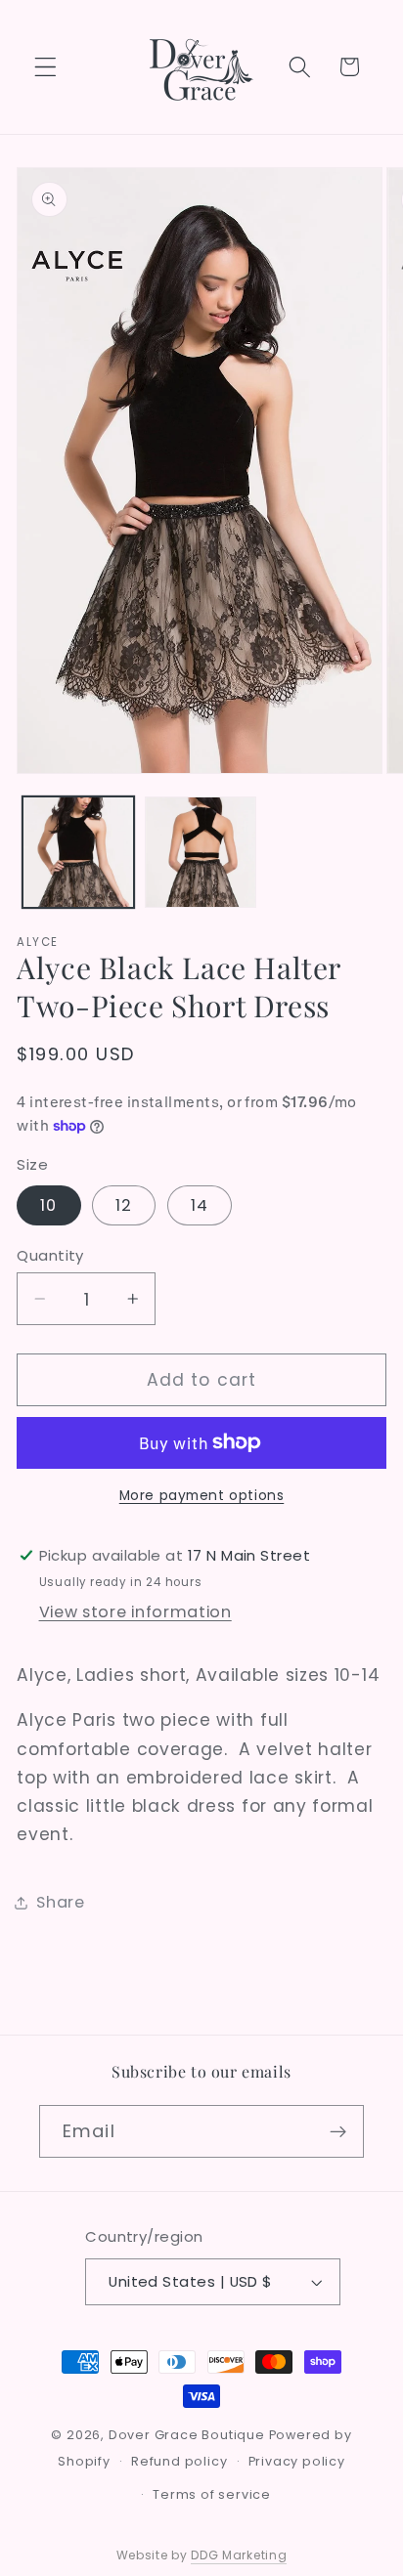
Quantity (50, 1255)
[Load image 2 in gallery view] (201, 852)
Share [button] (60, 1902)
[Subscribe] (338, 2131)
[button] (45, 67)
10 (48, 1205)
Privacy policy (297, 2461)
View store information (135, 1612)
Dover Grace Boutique (187, 2435)
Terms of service (212, 2494)
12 (124, 1205)
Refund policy (179, 2461)
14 (200, 1205)
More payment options (202, 1496)
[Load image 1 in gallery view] (78, 852)
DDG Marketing (239, 2555)
